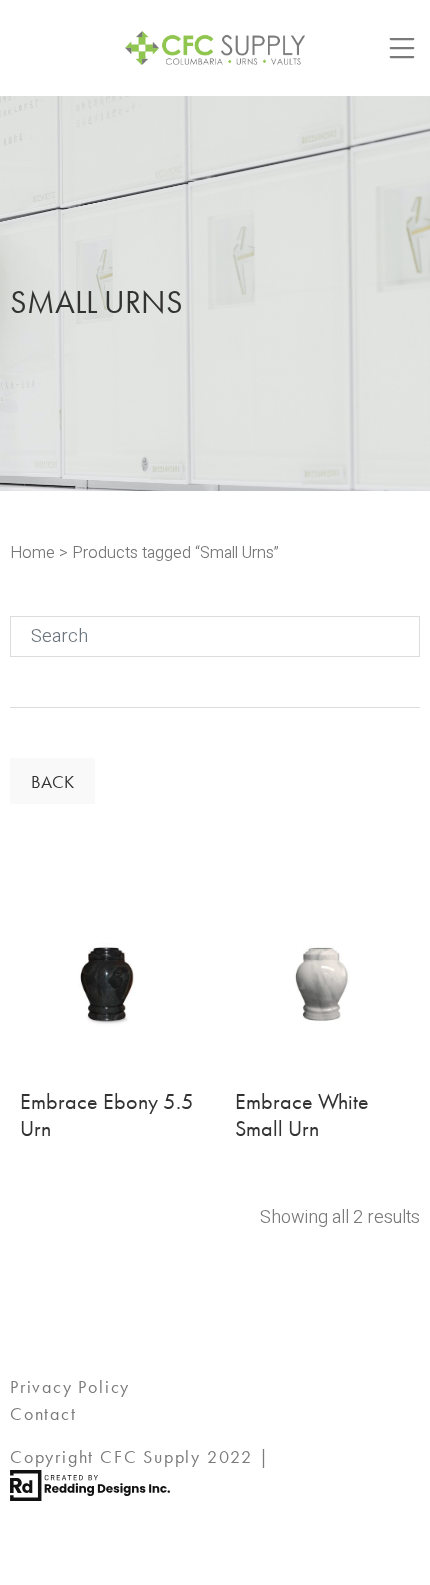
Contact (43, 1413)
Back (52, 781)
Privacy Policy (70, 1386)
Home (32, 553)
